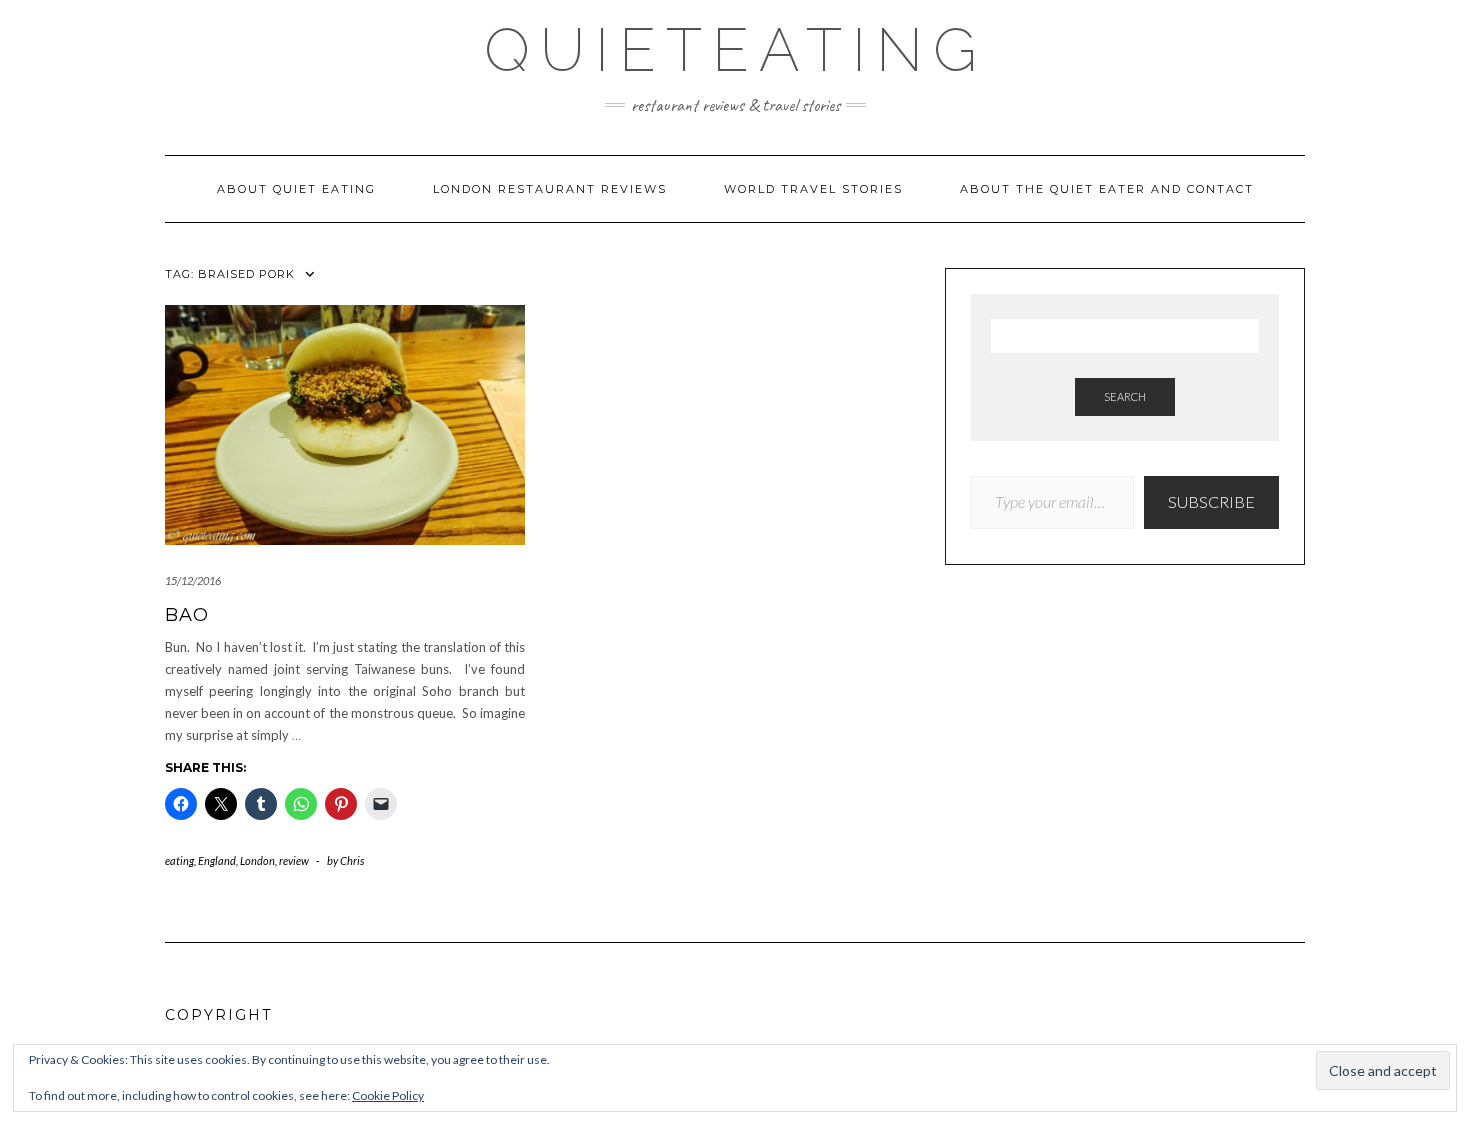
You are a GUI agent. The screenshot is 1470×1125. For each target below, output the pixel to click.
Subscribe (1211, 501)
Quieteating (735, 50)
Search (1125, 396)
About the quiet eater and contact (1107, 189)
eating (179, 860)
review (294, 860)
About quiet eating (296, 189)
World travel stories (813, 189)
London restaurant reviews (550, 189)
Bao (187, 615)
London (257, 860)
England (217, 860)
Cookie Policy (388, 1095)
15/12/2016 (193, 580)
